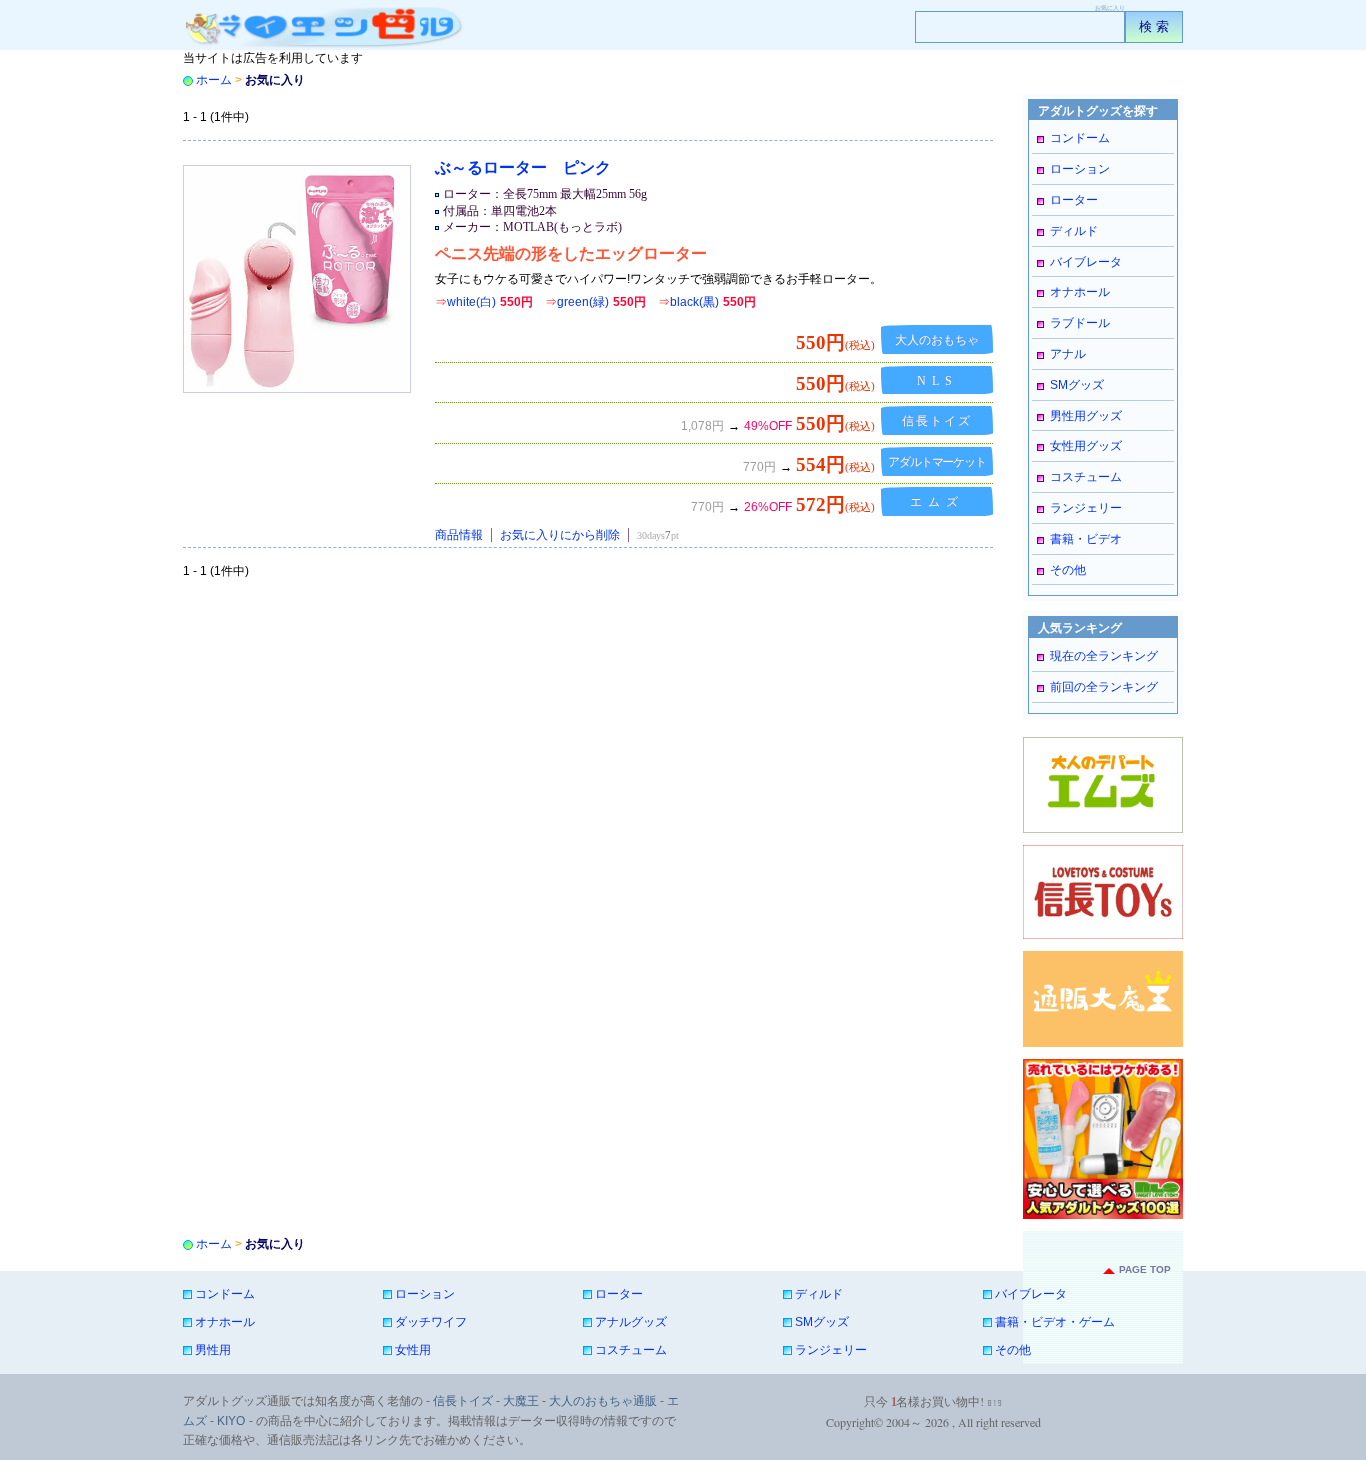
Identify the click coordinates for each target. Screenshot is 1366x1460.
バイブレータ (1086, 262)
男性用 (213, 1350)
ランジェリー (1086, 508)
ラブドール (1080, 323)
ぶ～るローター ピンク (523, 167)
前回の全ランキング (1104, 687)
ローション (1080, 169)
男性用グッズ (1086, 416)
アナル (1068, 354)
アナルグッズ (631, 1322)
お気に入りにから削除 (560, 535)
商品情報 (459, 535)
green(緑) (595, 302)
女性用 (413, 1350)
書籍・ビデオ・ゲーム (1055, 1322)
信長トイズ (463, 1401)
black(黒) (707, 302)
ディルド (1074, 231)
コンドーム (1080, 138)
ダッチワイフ (431, 1322)
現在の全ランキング (1104, 656)
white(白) (484, 302)
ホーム (214, 80)
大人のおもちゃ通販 (603, 1401)
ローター (1074, 200)
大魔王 (521, 1401)
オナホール (1080, 292)
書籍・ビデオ (1086, 539)
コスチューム (1086, 477)
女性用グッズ (1086, 446)
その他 (1068, 570)
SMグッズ (1077, 385)
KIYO (231, 1421)
